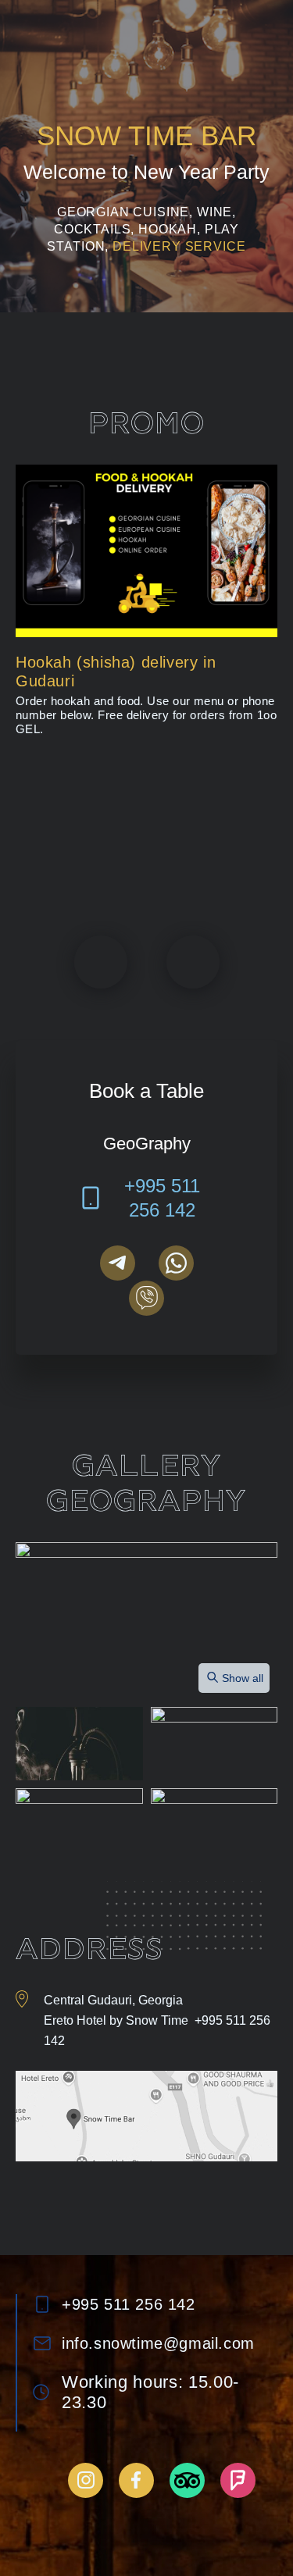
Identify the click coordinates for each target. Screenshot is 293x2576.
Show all (243, 1678)
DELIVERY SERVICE (179, 246)
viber (146, 1298)
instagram (86, 2480)
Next (193, 962)
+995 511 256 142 (162, 1198)
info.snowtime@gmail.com (158, 2343)
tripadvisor (187, 2480)
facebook (136, 2480)
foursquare (238, 2480)
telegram (118, 1263)
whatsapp (176, 1263)
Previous (101, 962)
